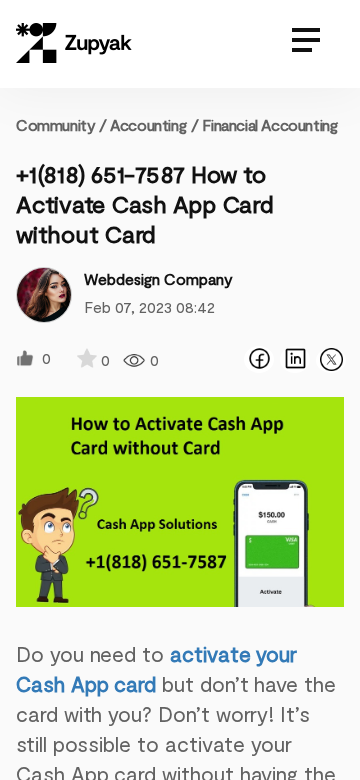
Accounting (148, 124)
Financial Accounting (269, 124)
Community (61, 124)
